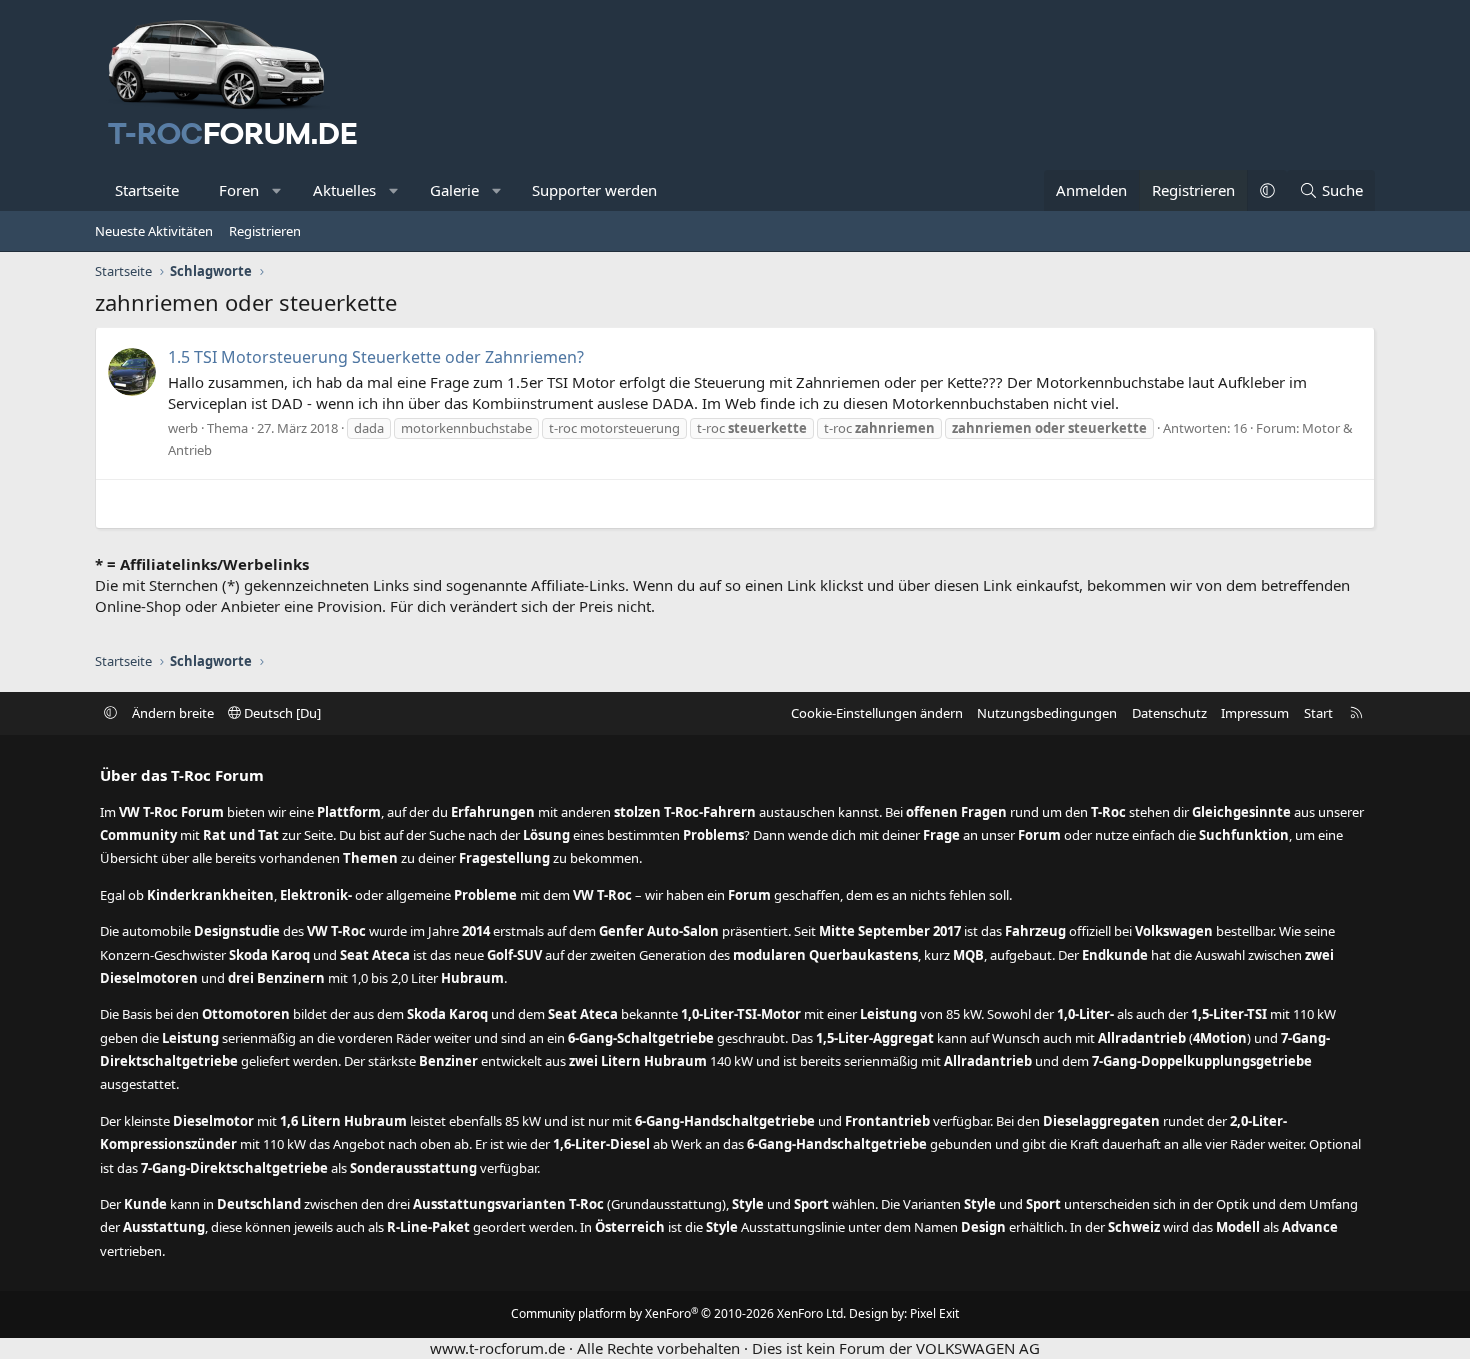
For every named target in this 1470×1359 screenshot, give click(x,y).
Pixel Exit (934, 1313)
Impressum (1255, 713)
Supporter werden (594, 190)
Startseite (147, 190)
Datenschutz (1169, 713)
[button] (277, 190)
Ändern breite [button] (173, 713)
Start (1318, 713)
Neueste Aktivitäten (154, 231)
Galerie (454, 190)
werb (183, 428)
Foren (239, 190)
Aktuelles (344, 190)
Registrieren (265, 231)
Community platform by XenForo (678, 1313)
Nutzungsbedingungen (1047, 713)
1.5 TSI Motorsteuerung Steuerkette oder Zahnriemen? (376, 357)
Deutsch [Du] (281, 713)
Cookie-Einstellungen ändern (877, 713)
